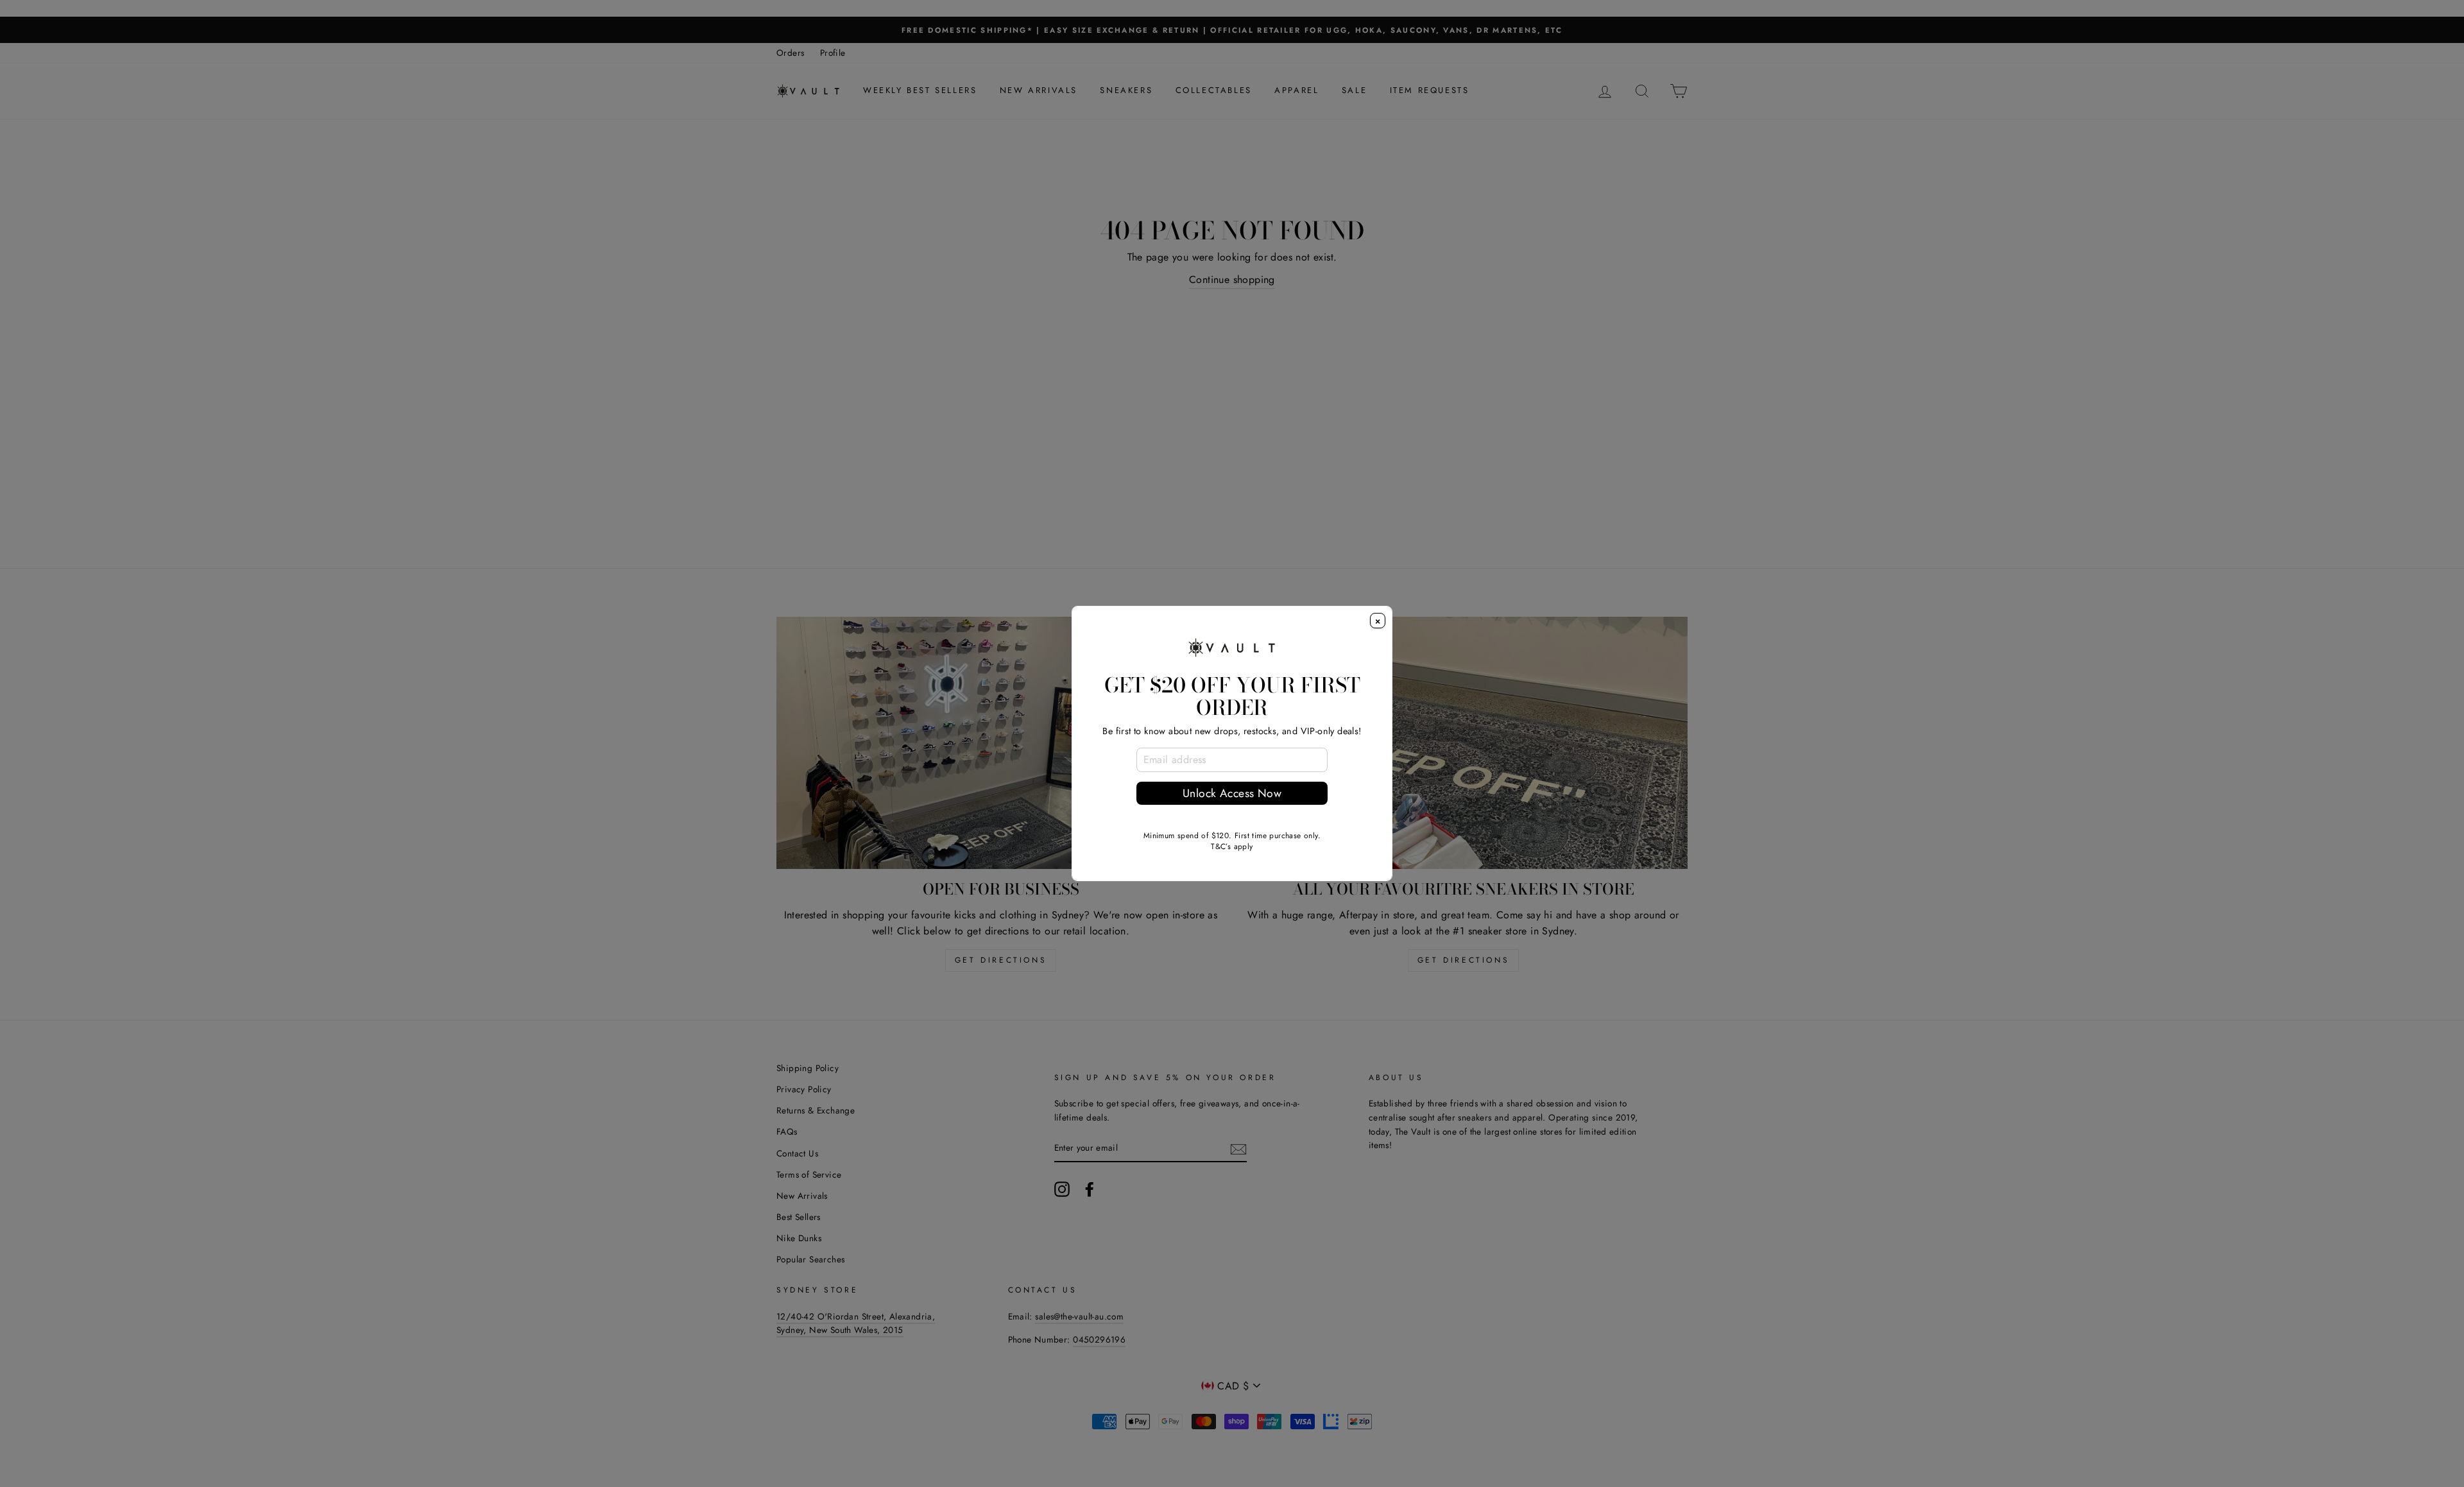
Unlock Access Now (1232, 793)
